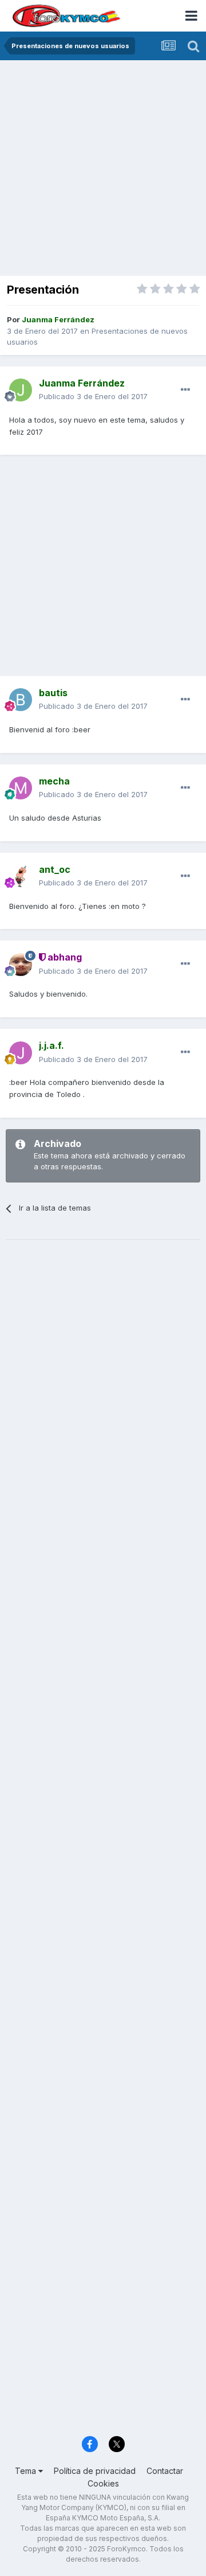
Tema (27, 2471)
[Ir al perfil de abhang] (21, 965)
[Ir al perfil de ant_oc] (21, 876)
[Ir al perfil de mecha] (21, 788)
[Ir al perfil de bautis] (21, 700)
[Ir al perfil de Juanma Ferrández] (21, 390)
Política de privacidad (95, 2471)
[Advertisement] (103, 169)
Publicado (93, 396)
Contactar (165, 2471)
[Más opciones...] (185, 390)
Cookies (103, 2483)
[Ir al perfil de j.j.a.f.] (21, 1053)
